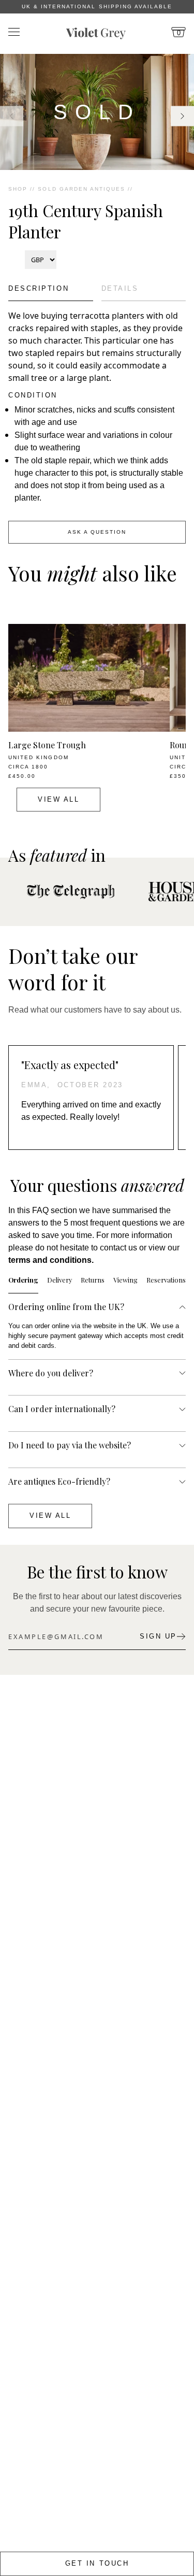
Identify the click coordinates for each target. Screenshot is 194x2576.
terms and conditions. (51, 1260)
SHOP (18, 189)
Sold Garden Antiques (81, 189)
